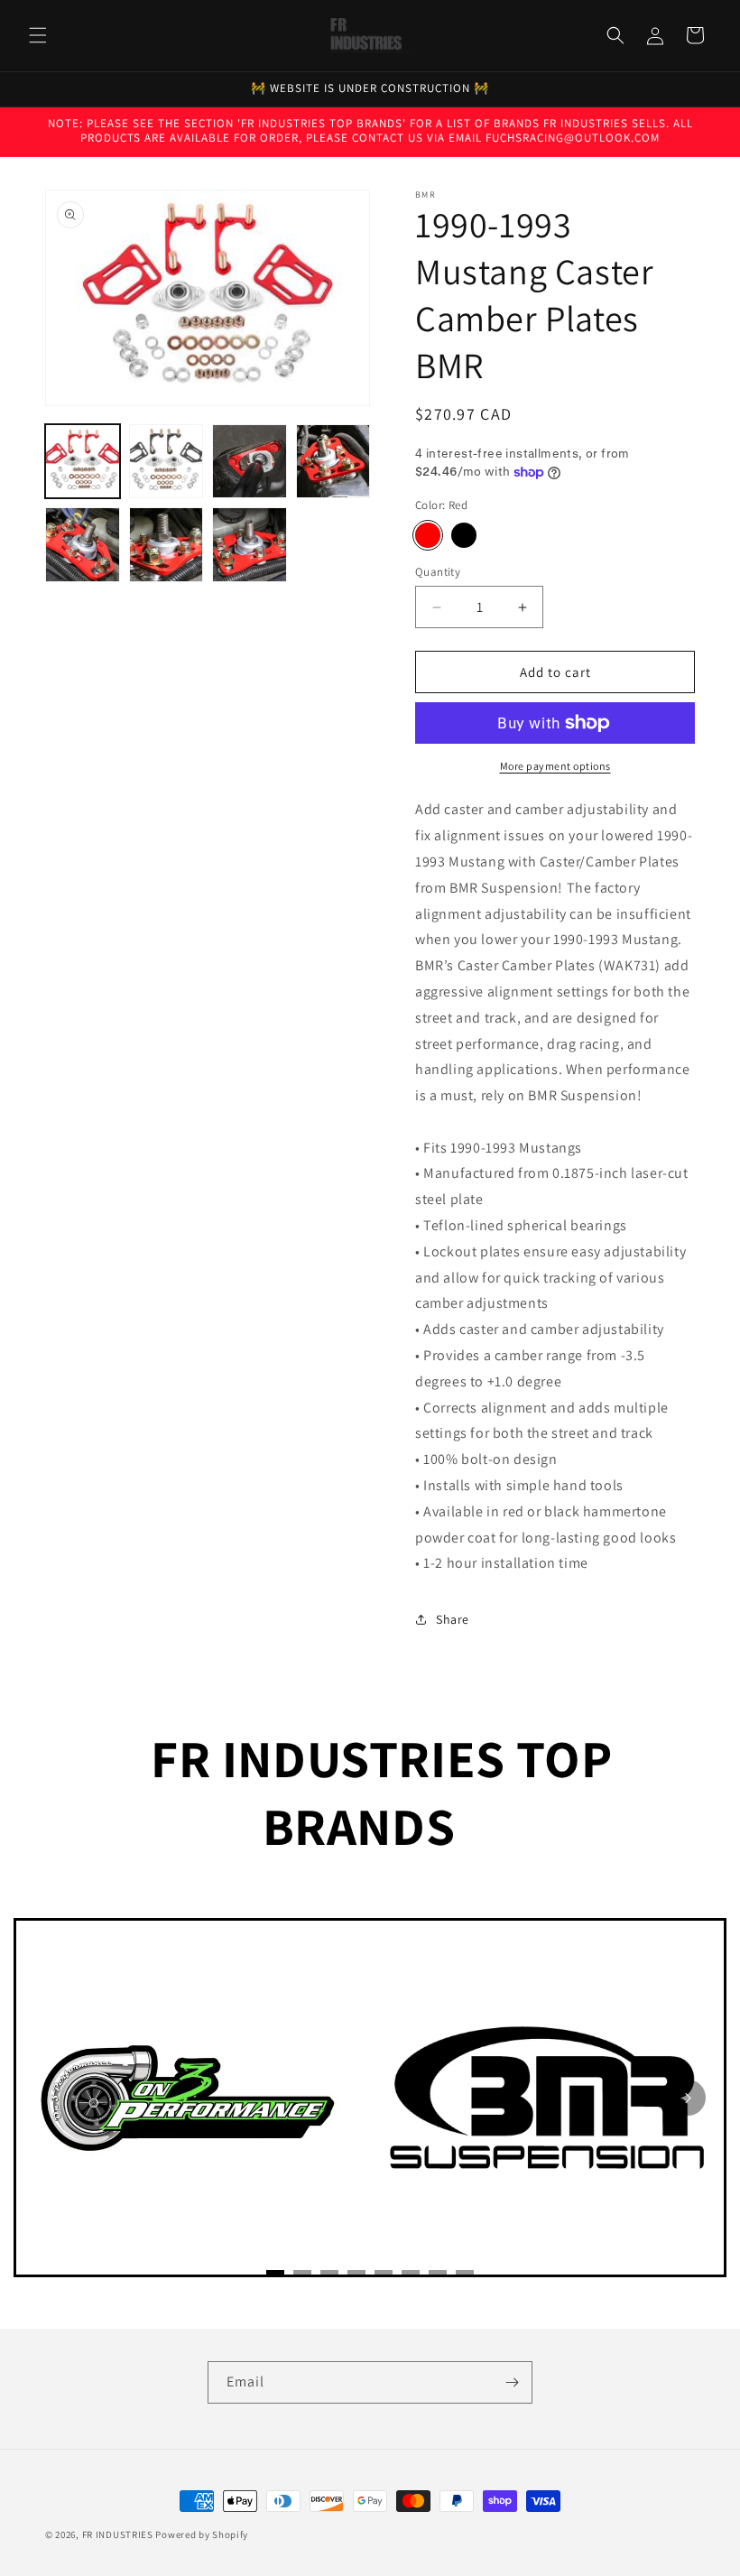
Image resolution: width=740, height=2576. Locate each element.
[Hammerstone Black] (464, 535)
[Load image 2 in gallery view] (166, 462)
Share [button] (453, 1619)
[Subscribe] (512, 2382)
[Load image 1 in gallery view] (83, 462)
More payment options (555, 766)
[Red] (428, 535)
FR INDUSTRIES (118, 2534)
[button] (38, 35)
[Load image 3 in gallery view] (250, 462)
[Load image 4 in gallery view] (333, 462)
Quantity (438, 572)
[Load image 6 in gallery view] (166, 545)
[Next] (688, 2098)
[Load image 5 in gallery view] (83, 545)
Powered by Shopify (202, 2534)
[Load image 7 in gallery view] (250, 545)
